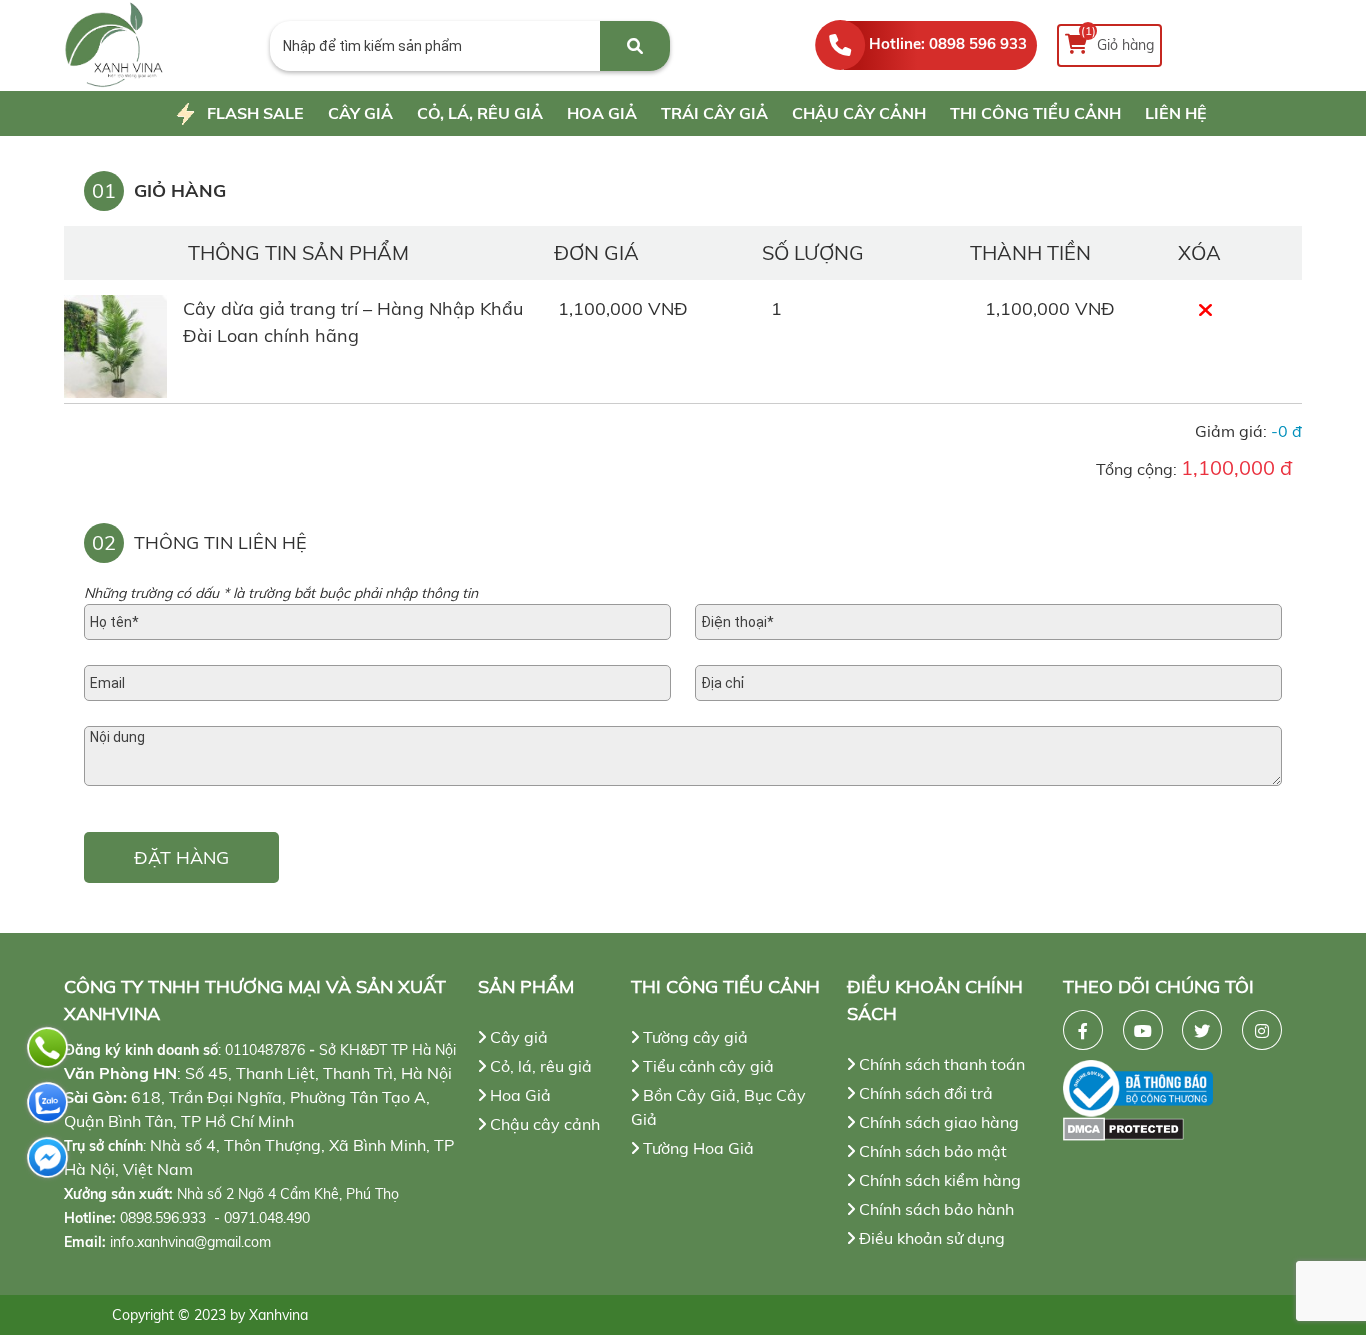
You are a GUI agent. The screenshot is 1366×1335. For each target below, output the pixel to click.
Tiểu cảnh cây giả (706, 1066)
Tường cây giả (693, 1037)
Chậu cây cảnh (859, 113)
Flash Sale (255, 113)
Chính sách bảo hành (934, 1209)
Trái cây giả (714, 113)
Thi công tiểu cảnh (1035, 113)
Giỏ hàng (1118, 39)
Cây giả (360, 113)
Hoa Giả (602, 113)
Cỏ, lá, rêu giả (480, 113)
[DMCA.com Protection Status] (1182, 1129)
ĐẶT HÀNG (181, 857)
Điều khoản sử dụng (930, 1238)
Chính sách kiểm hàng (938, 1180)
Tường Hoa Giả (696, 1148)
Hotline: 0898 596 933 (948, 43)
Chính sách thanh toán (940, 1064)
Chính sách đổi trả (924, 1093)
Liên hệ (1176, 113)
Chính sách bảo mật (931, 1151)
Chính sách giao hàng (937, 1122)
